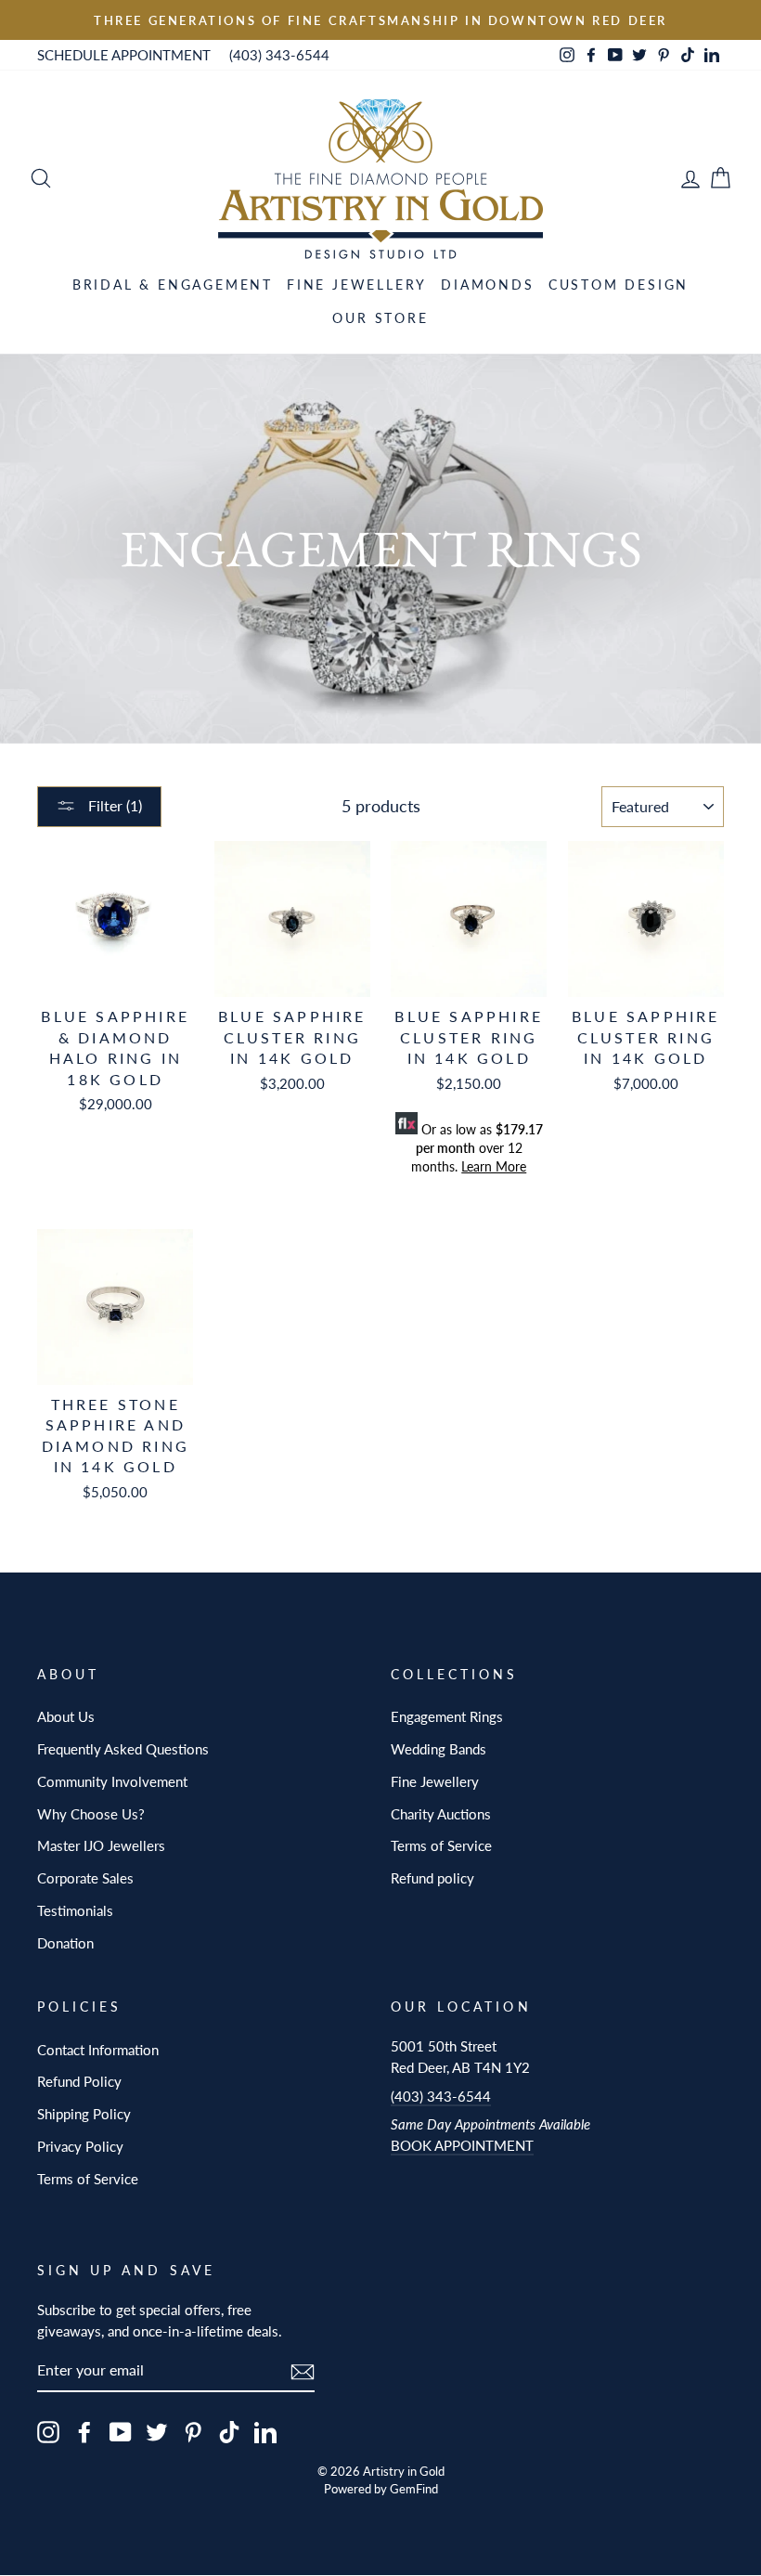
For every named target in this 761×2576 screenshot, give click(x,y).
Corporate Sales (85, 1878)
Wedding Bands (439, 1749)
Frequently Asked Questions (123, 1749)
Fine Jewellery (357, 285)
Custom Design (619, 285)
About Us (66, 1716)
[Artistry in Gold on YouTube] (121, 2432)
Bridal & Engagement (173, 285)
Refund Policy (79, 2081)
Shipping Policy (84, 2114)
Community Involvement (112, 1781)
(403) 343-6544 (279, 55)
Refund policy (432, 1878)
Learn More (494, 1166)
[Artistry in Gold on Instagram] (48, 2432)
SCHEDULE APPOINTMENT (124, 55)
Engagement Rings (447, 1716)
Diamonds (487, 285)
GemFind (414, 2489)
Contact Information (98, 2050)
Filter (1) (113, 805)
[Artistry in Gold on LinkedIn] (265, 2432)
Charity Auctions (441, 1814)
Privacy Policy (80, 2146)
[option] (380, 20)
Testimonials (75, 1910)
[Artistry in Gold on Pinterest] (193, 2432)
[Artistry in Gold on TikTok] (229, 2432)
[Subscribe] (303, 2370)
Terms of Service (441, 1845)
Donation (65, 1943)
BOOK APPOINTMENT (462, 2145)
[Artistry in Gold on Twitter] (157, 2432)
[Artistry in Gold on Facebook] (84, 2432)
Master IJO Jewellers (101, 1845)
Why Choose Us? (91, 1814)
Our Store (380, 318)
